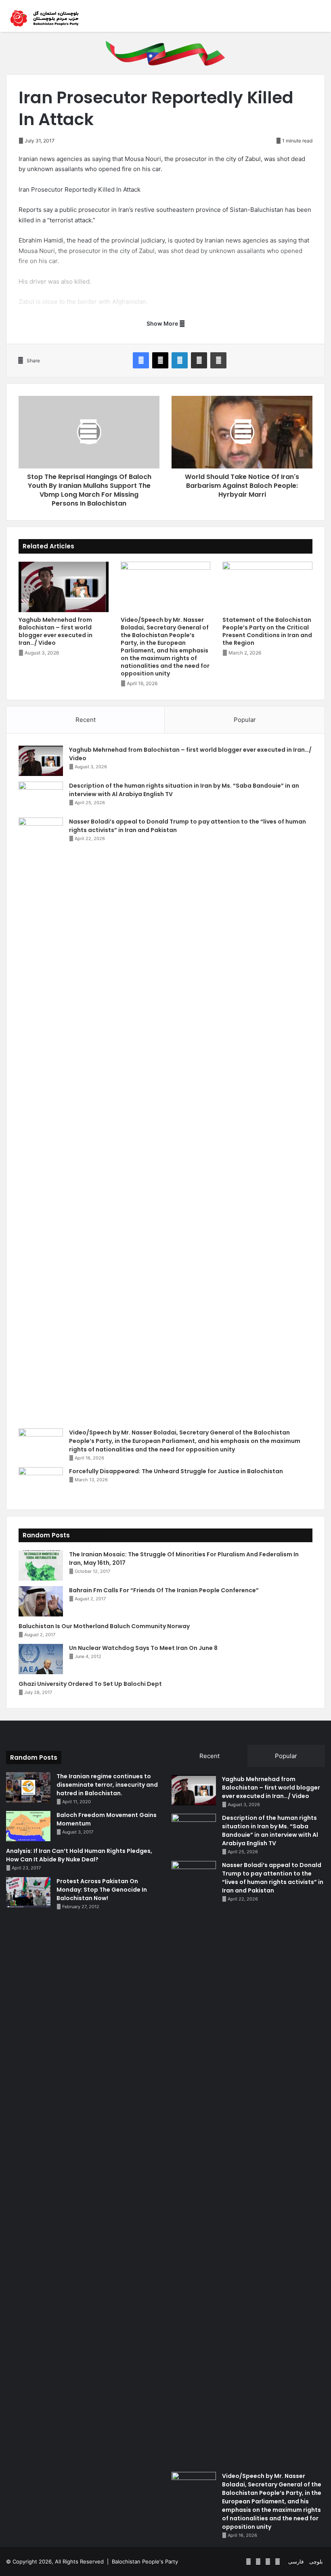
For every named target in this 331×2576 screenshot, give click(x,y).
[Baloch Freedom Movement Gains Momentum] (28, 1826)
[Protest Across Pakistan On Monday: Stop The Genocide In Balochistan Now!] (28, 1892)
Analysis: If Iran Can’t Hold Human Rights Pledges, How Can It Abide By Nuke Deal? (79, 1855)
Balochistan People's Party (145, 2561)
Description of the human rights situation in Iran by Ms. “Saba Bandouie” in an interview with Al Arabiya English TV (270, 1831)
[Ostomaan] (44, 18)
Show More (163, 323)
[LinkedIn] (180, 360)
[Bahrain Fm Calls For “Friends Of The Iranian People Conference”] (41, 1601)
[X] (160, 360)
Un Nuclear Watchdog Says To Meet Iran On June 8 (143, 1648)
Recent (86, 720)
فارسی (296, 2561)
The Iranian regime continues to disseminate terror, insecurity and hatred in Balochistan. (107, 1785)
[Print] (218, 360)
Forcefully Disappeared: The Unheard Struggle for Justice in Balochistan (176, 1471)
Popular (245, 720)
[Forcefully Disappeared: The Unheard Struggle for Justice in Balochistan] (41, 1482)
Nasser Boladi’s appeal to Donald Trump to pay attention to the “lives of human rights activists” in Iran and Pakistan (273, 1878)
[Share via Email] (199, 360)
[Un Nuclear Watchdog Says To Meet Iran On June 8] (41, 1659)
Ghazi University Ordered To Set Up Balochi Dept (90, 1684)
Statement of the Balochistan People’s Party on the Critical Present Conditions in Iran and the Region (267, 631)
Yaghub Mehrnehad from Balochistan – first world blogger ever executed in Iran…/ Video (56, 631)
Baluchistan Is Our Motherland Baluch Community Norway (104, 1626)
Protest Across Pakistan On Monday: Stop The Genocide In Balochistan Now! (102, 1890)
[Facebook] (141, 360)
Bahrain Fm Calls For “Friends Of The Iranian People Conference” (164, 1590)
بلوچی (316, 2561)
